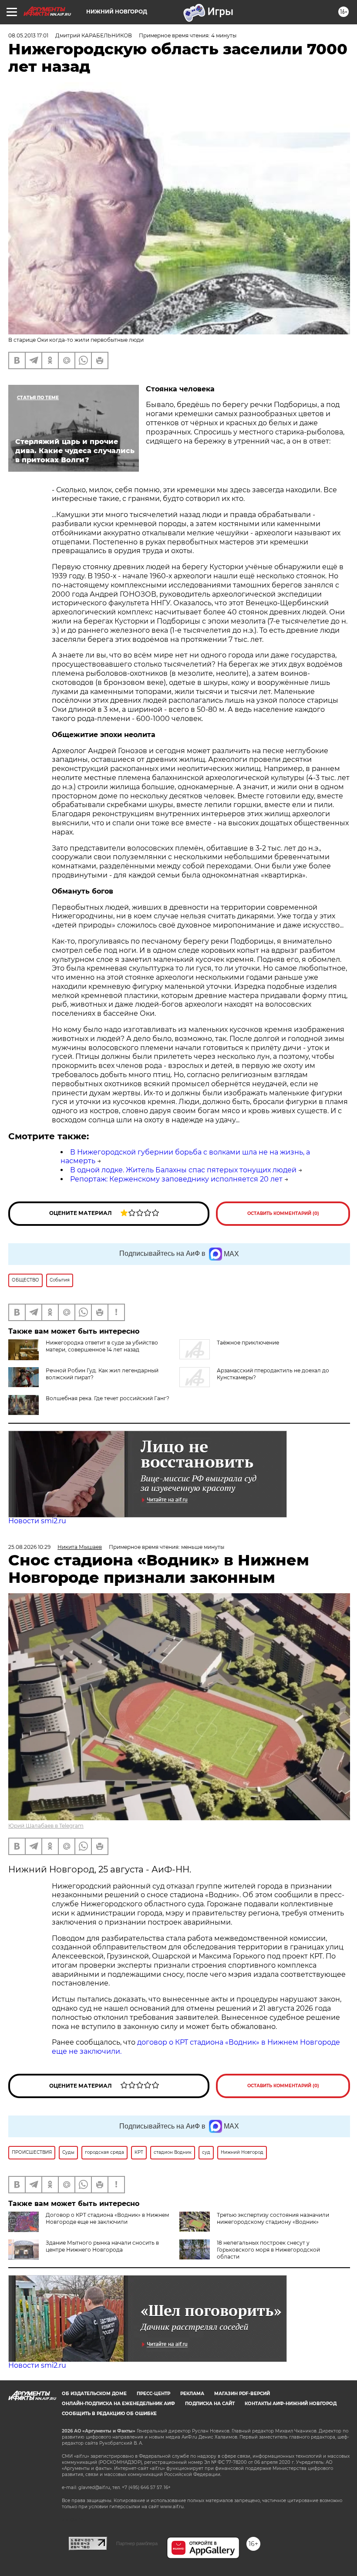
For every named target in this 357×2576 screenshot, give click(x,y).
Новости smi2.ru (37, 1521)
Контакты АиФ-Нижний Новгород (291, 2404)
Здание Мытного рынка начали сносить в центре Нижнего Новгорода (102, 2246)
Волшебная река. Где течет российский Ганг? (108, 1398)
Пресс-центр (153, 2394)
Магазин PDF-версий (242, 2394)
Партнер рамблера (137, 2543)
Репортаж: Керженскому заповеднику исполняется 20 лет (176, 1179)
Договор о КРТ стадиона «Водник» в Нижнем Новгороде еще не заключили (107, 2218)
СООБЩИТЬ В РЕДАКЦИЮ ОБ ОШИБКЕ (109, 2414)
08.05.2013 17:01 (28, 35)
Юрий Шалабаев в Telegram (46, 1826)
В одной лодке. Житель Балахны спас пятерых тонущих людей (183, 1170)
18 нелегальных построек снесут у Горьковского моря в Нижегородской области (268, 2250)
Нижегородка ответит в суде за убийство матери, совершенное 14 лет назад (102, 1346)
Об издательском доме (94, 2394)
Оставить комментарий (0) (283, 1213)
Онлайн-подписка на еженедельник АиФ (118, 2404)
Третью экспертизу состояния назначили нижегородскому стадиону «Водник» (273, 2218)
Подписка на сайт (210, 2404)
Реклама (192, 2394)
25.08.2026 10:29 (29, 1547)
